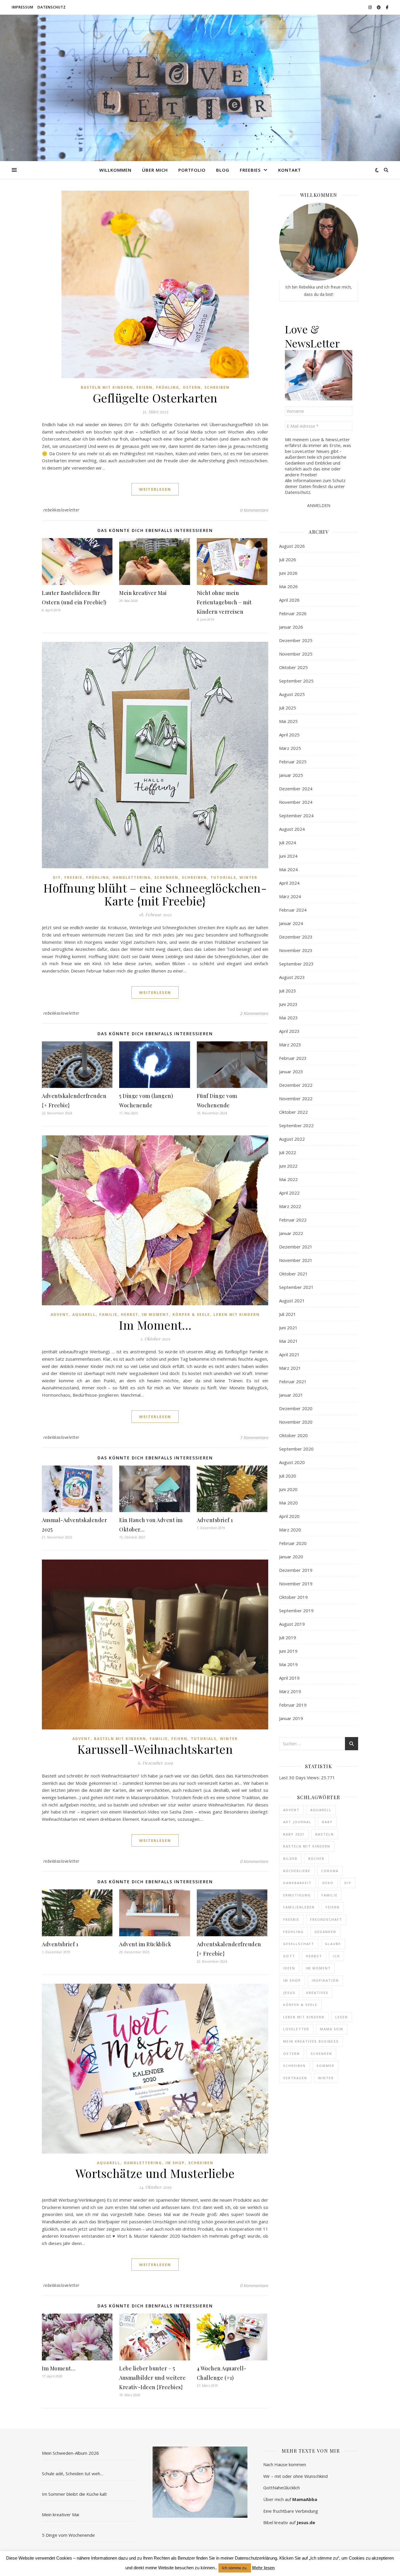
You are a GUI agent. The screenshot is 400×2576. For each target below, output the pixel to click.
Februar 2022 (293, 1220)
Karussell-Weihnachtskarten (155, 1749)
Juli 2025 (288, 708)
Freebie (73, 877)
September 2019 (296, 1611)
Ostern (192, 387)
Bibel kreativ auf (289, 2522)
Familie (108, 1315)
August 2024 (292, 829)
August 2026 (292, 546)
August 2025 (292, 694)
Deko (328, 1883)
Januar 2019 (291, 1718)
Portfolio (192, 170)
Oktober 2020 (293, 1435)
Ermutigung (297, 1895)
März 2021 (290, 1368)
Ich (336, 1956)
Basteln (325, 1834)
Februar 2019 (293, 1705)
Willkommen (115, 170)
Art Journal (297, 1822)
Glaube (333, 1944)
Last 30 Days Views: (300, 1777)
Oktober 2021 (293, 1274)
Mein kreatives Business (311, 2041)
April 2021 (289, 1354)
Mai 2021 (288, 1341)
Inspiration (325, 1980)
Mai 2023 (288, 1018)
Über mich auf (290, 2499)
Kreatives (317, 1993)
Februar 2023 (293, 1058)
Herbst (130, 1315)
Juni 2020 (288, 1489)
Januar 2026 (291, 627)
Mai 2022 (288, 1179)
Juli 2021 (288, 1314)
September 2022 (296, 1125)
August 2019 (292, 1624)
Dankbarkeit (297, 1883)
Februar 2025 (293, 762)
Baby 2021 (294, 1834)
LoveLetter (296, 2029)
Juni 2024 (288, 856)
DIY (57, 877)
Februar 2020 (293, 1543)
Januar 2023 (291, 1072)
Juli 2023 (288, 991)
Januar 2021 (291, 1395)
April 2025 (289, 735)
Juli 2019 (288, 1637)
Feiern (145, 387)
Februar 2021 (293, 1381)
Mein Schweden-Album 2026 (70, 2453)
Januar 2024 (291, 923)
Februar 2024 (293, 910)
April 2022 (289, 1193)
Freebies (250, 170)
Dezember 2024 (296, 789)
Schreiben (217, 387)
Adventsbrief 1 (215, 1520)
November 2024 (296, 802)
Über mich (155, 170)
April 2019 (289, 1678)
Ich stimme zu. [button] (235, 2568)
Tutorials (223, 877)
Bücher (316, 1858)
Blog (223, 170)
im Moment (318, 1968)
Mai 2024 (288, 869)
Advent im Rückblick (145, 1944)
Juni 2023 (288, 1004)
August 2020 (292, 1462)
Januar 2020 (291, 1557)
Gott (289, 1956)
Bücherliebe (297, 1871)
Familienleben (299, 1907)
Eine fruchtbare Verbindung (291, 2511)
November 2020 (296, 1422)
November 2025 (296, 654)
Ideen (289, 1968)
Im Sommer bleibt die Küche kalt (74, 2494)
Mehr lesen (263, 2568)
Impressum (23, 7)
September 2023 (296, 964)
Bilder (290, 1858)
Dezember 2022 (296, 1085)
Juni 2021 (288, 1328)
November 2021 (296, 1260)
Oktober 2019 (293, 1597)
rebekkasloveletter (61, 510)
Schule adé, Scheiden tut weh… (73, 2473)
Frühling (168, 387)
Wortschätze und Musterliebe (155, 2173)
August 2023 (292, 977)
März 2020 (290, 1530)
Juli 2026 (288, 559)
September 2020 (296, 1449)
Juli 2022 (288, 1152)
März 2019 (290, 1691)
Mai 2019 (288, 1664)
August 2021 (292, 1301)
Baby (327, 1822)
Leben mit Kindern (237, 1315)
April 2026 (289, 600)
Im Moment (155, 1315)
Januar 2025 (291, 775)
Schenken (166, 877)
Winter (248, 877)
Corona (330, 1871)
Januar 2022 (291, 1233)
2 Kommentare (254, 1013)
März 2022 (290, 1206)
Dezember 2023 (296, 937)
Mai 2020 (288, 1503)
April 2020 (289, 1516)
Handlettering (132, 877)
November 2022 (296, 1098)
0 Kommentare (254, 510)
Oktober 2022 (293, 1112)
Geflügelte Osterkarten (155, 398)
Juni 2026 (288, 573)
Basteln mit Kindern (107, 387)
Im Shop (175, 2163)
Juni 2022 (288, 1166)
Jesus (289, 1993)
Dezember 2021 (296, 1247)
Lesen (342, 2017)
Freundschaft (326, 1919)
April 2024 (289, 883)
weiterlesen (155, 489)
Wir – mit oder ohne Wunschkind (295, 2476)
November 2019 (296, 1584)
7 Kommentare (254, 1437)
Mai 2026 (288, 586)
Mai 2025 (288, 721)
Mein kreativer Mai (143, 593)
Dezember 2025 (296, 640)
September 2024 (296, 816)
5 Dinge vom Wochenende (68, 2535)
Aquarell (84, 1315)
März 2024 (290, 896)
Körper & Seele (191, 1315)
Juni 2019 (288, 1651)
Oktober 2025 (293, 667)
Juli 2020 (288, 1476)
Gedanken (325, 1932)
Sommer (325, 2066)
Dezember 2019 (296, 1570)
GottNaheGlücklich (282, 2488)
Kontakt (290, 170)
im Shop (292, 1980)
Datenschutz (52, 7)
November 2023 (296, 950)
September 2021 (296, 1287)
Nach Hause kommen (285, 2464)
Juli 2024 (288, 842)
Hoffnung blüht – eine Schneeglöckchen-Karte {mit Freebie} (155, 894)
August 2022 (292, 1139)
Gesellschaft (299, 1944)
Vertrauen (295, 2078)
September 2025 (296, 681)
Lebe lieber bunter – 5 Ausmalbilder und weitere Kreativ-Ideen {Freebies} (152, 2378)
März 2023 (290, 1045)
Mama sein (332, 2029)
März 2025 (290, 748)
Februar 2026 (293, 613)
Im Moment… (155, 1325)
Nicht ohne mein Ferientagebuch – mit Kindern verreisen (224, 602)
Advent (60, 1315)
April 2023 (289, 1031)
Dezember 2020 (296, 1408)
